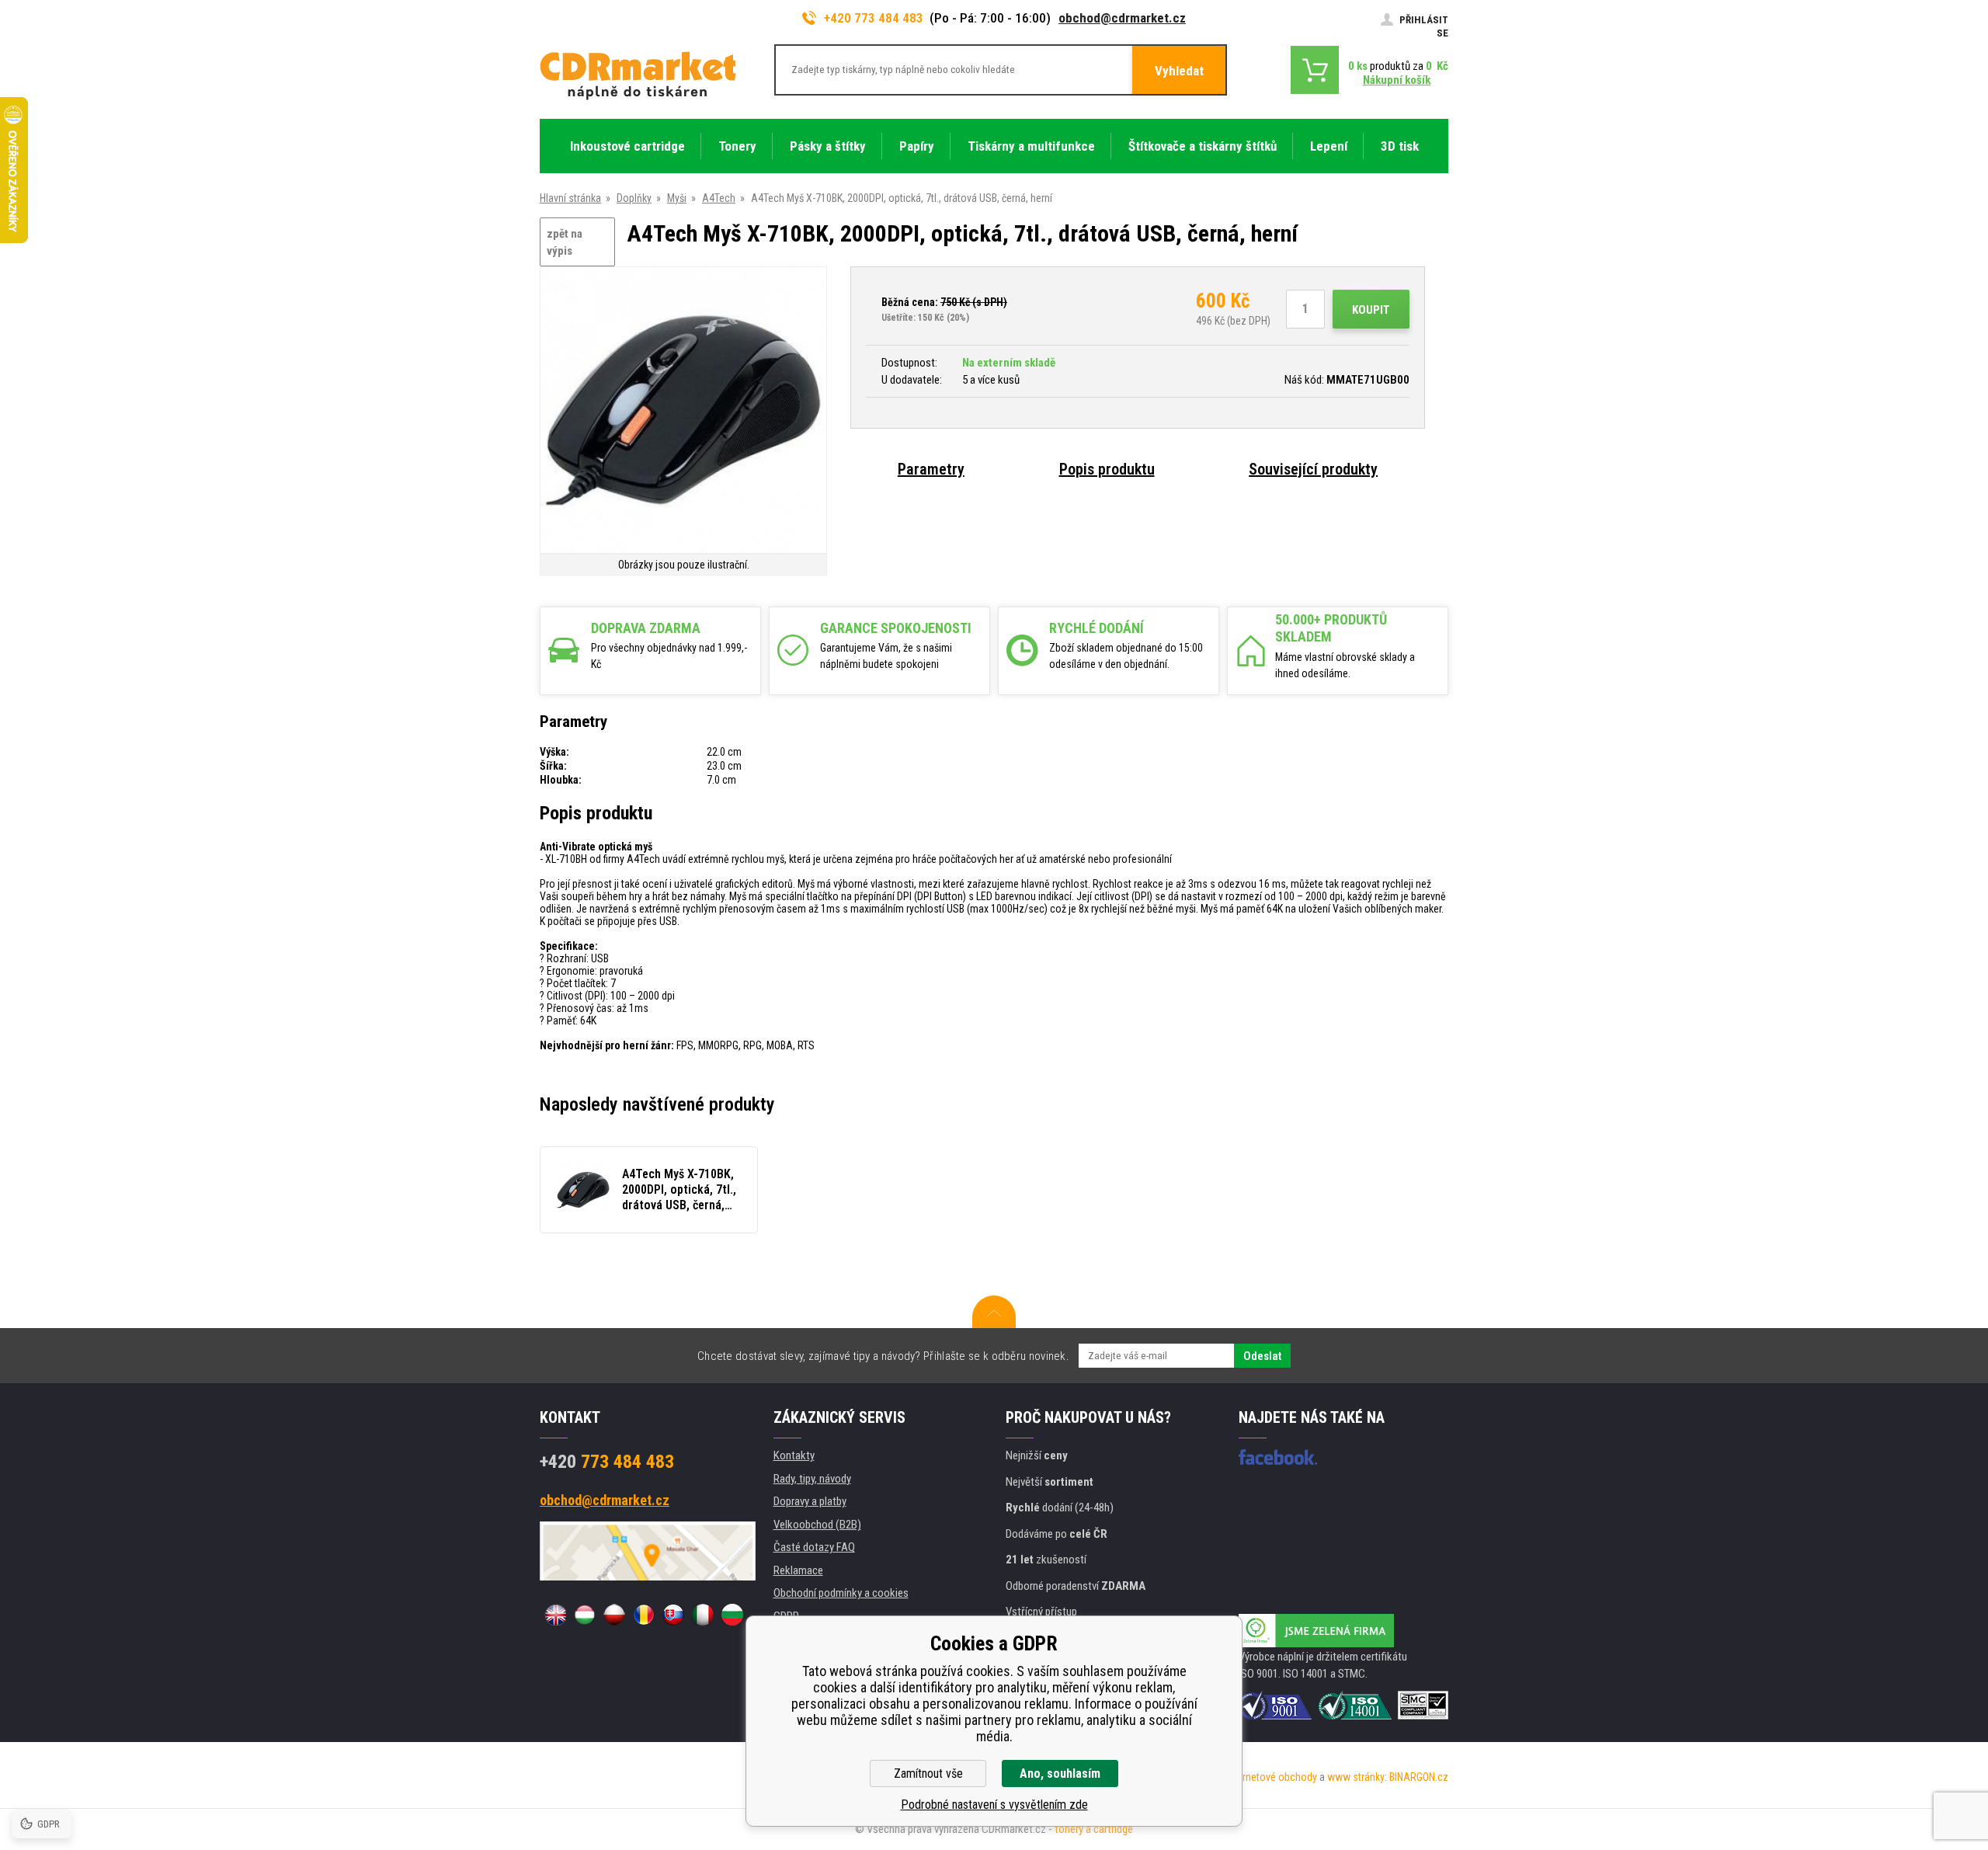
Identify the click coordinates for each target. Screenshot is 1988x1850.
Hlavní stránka (570, 198)
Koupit (1371, 310)
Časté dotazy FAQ (814, 1547)
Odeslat (1262, 1356)
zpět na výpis (565, 243)
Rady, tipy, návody (812, 1479)
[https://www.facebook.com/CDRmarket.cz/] (1278, 1457)
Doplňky (634, 198)
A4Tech (719, 198)
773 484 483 (607, 1462)
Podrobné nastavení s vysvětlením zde (994, 1805)
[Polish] (614, 1615)
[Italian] (703, 1615)
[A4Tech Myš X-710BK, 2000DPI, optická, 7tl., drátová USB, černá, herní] (683, 411)
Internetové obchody (1272, 1777)
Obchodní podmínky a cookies (841, 1593)
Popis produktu (1107, 469)
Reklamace (798, 1570)
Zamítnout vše (928, 1773)
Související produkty (1313, 469)
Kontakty (794, 1455)
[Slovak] (673, 1615)
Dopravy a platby (810, 1501)
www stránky (1356, 1777)
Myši (677, 198)
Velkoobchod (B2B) (817, 1525)
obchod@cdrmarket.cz (1122, 18)
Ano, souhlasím (1060, 1773)
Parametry (931, 469)
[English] (555, 1615)
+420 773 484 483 (874, 18)
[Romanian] (644, 1615)
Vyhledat (1179, 71)
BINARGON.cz (1419, 1777)
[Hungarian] (585, 1615)
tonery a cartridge (1094, 1829)
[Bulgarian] (732, 1615)
